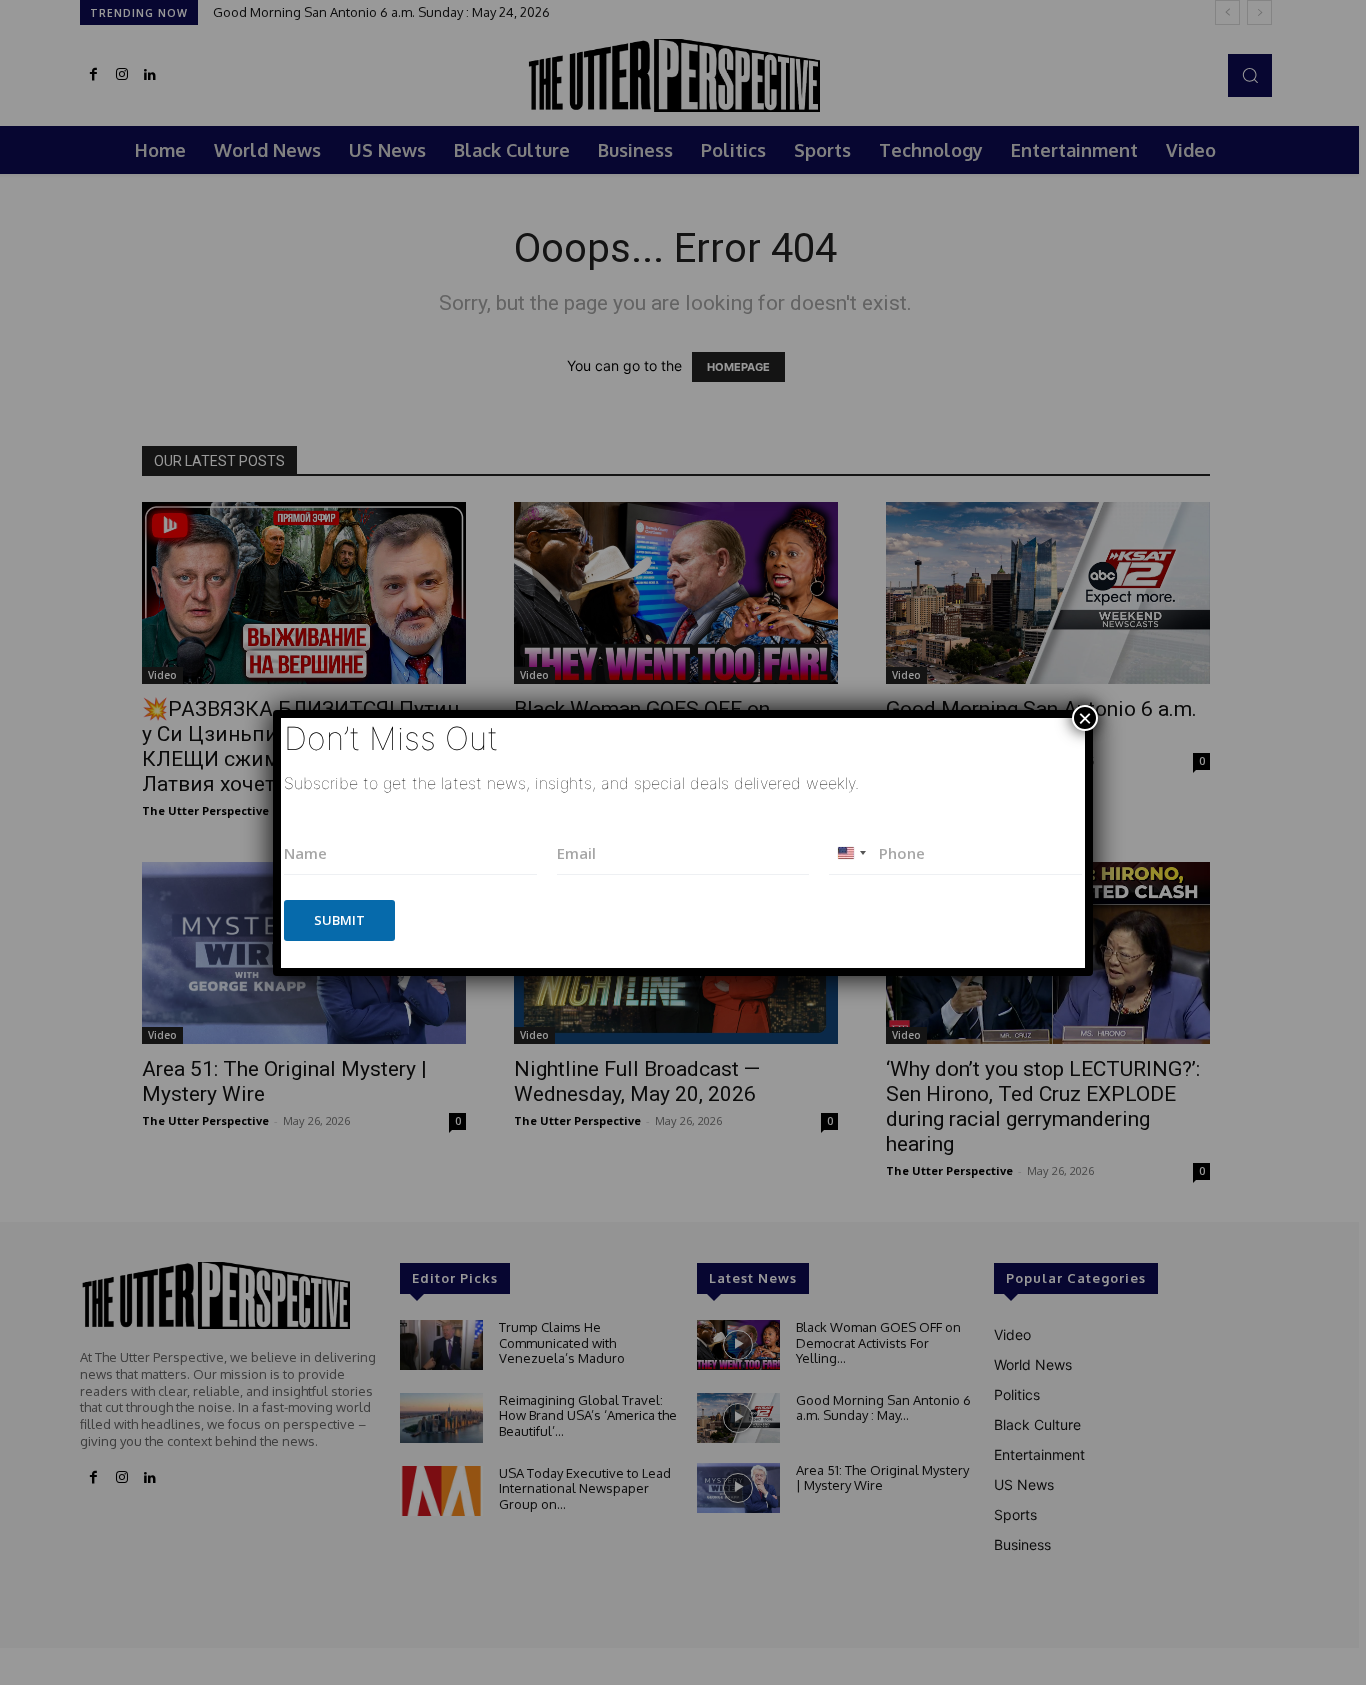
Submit (339, 920)
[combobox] (851, 853)
